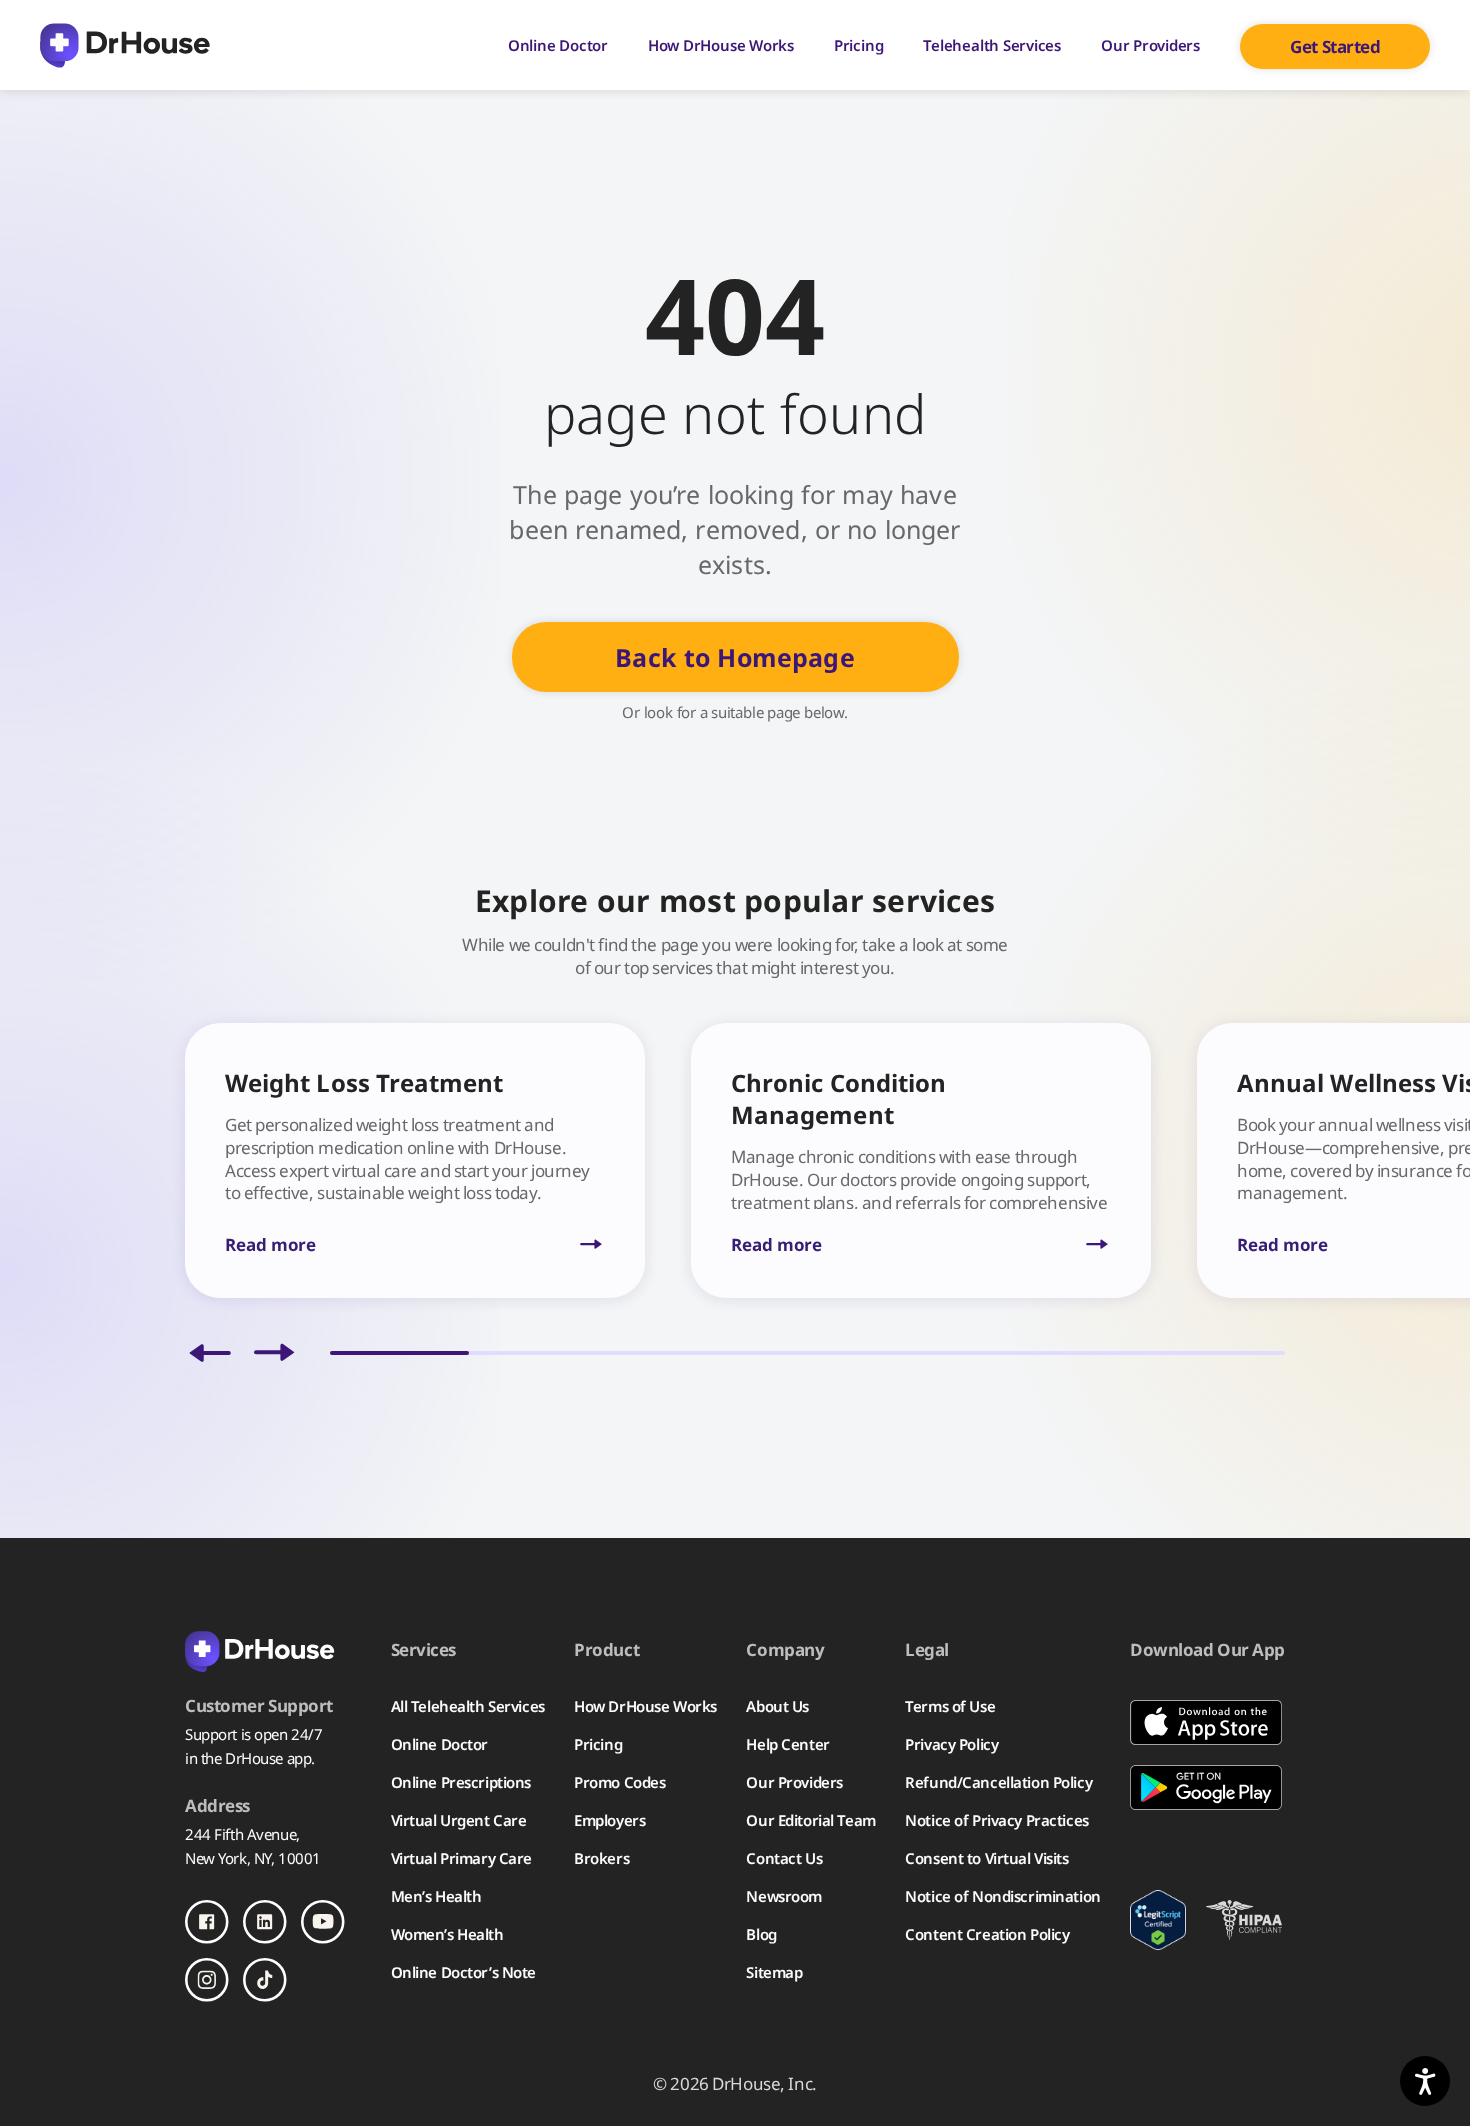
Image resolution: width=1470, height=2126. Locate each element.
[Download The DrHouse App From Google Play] (1207, 1787)
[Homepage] (125, 45)
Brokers (601, 1858)
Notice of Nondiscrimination (1002, 1896)
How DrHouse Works (721, 45)
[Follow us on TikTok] (265, 1980)
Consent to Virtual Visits (986, 1858)
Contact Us (784, 1858)
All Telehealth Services (468, 1706)
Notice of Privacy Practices (996, 1820)
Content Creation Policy (987, 1934)
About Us (777, 1706)
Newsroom (784, 1896)
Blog (761, 1934)
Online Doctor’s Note (463, 1972)
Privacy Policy (951, 1744)
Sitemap (774, 1972)
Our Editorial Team (810, 1820)
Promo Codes (619, 1782)
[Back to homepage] (273, 1650)
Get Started (1335, 46)
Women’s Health (447, 1934)
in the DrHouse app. (250, 1758)
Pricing (858, 45)
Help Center (787, 1744)
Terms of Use (950, 1706)
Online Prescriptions (461, 1782)
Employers (609, 1820)
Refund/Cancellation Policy (998, 1782)
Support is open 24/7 (253, 1734)
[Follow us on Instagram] (207, 1980)
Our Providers (1150, 45)
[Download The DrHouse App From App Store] (1207, 1722)
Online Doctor (558, 45)
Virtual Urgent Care (459, 1820)
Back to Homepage (734, 657)
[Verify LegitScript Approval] (1157, 1920)
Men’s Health (436, 1896)
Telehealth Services (992, 45)
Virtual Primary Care (461, 1858)
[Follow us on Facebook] (207, 1922)
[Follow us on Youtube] (323, 1922)
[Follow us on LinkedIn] (265, 1922)
